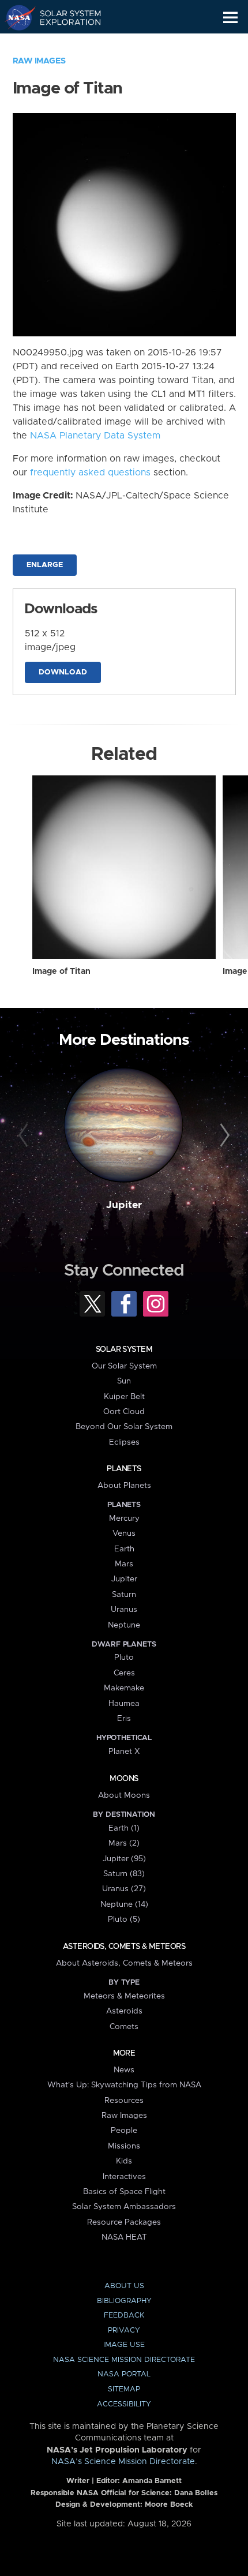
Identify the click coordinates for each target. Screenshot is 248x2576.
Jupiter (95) (124, 1859)
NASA (15, 17)
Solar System (124, 1349)
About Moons (124, 1795)
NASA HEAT (124, 2237)
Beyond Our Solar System (124, 1427)
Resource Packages (124, 2222)
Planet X (124, 1752)
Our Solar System (124, 1366)
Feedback (124, 2316)
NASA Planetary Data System (95, 436)
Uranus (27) (124, 1889)
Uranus (124, 1610)
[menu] (230, 18)
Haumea (124, 1704)
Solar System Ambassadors (124, 2207)
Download (63, 672)
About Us (124, 2286)
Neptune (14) (124, 1904)
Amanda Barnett (152, 2481)
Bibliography (124, 2301)
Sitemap (124, 2389)
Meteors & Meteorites (124, 1996)
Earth (124, 1549)
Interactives (124, 2177)
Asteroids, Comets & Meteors (124, 1947)
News (124, 2070)
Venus (124, 1533)
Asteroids (124, 2011)
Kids (124, 2161)
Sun (124, 1381)
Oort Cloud (124, 1412)
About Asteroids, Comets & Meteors (124, 1963)
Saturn (124, 1595)
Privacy (124, 2331)
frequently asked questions (90, 473)
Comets (124, 2027)
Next (223, 1136)
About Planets (124, 1486)
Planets (124, 1469)
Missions (124, 2146)
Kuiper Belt (124, 1397)
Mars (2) (124, 1843)
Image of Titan (61, 972)
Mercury (124, 1518)
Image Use (124, 2345)
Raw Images (39, 61)
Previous (25, 1136)
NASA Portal (124, 2374)
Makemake (124, 1688)
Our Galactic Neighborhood (64, 44)
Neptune (124, 1625)
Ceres (124, 1673)
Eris (124, 1719)
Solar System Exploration (64, 17)
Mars (124, 1564)
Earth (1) (124, 1828)
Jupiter (124, 1205)
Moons (124, 1779)
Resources (124, 2101)
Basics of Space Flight (124, 2192)
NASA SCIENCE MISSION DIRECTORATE (124, 2360)
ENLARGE (45, 565)
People (124, 2131)
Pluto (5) (124, 1919)
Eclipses (124, 1442)
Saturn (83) (124, 1874)
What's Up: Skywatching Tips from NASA (124, 2085)
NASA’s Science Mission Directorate (123, 2462)
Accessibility (124, 2404)
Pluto (124, 1658)
